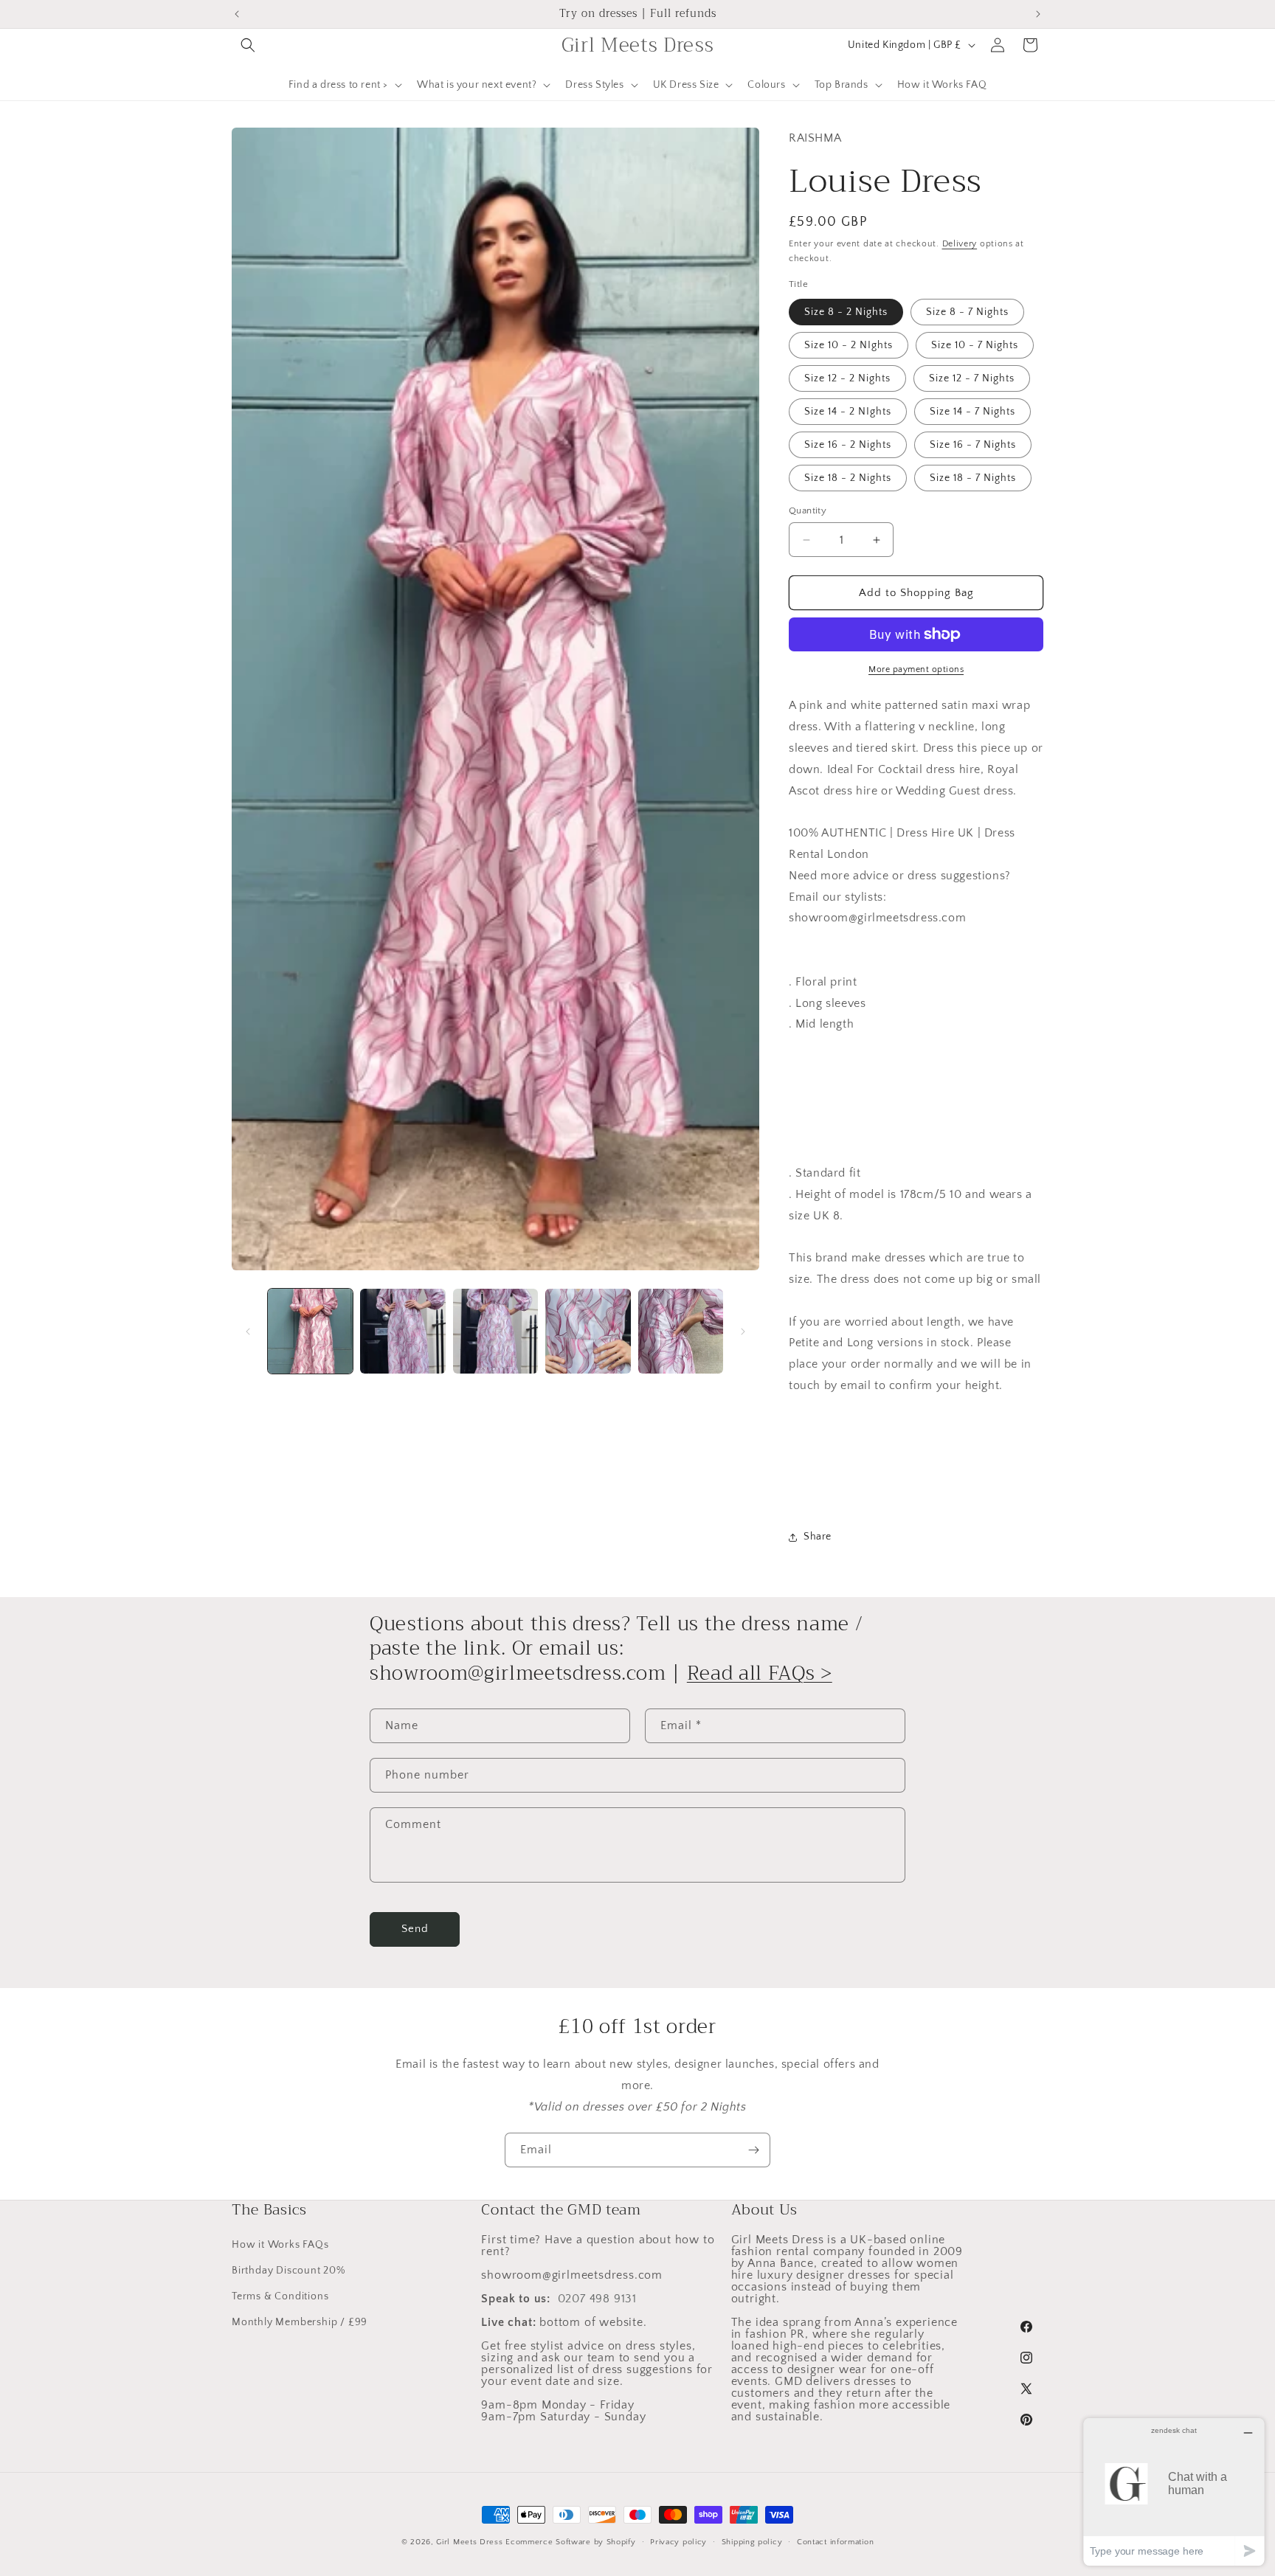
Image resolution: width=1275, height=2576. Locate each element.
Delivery (960, 244)
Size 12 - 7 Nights (972, 378)
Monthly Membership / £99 (300, 2322)
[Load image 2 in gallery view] (402, 1331)
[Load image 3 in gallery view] (495, 1331)
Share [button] (818, 1537)
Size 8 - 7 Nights (967, 312)
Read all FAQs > (760, 1673)
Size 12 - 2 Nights (847, 378)
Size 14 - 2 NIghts (848, 412)
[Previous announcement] (237, 14)
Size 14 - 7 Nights (972, 412)
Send (415, 1929)
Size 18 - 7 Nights (973, 478)
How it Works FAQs (280, 2245)
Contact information (835, 2541)
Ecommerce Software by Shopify (570, 2542)
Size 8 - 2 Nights (846, 312)
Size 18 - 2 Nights (848, 478)
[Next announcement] (1038, 14)
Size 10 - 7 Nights (975, 345)
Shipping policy (752, 2541)
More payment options (916, 669)
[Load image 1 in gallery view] (310, 1331)
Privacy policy (678, 2541)
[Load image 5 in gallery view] (681, 1331)
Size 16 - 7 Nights (973, 445)
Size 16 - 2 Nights (848, 445)
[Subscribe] (753, 2150)
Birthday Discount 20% (288, 2271)
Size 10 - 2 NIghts (849, 345)
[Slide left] (248, 1332)
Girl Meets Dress (469, 2542)
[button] (248, 45)
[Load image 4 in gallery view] (588, 1331)
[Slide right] (743, 1332)
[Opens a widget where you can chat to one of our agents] (1174, 2492)
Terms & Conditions (280, 2296)
